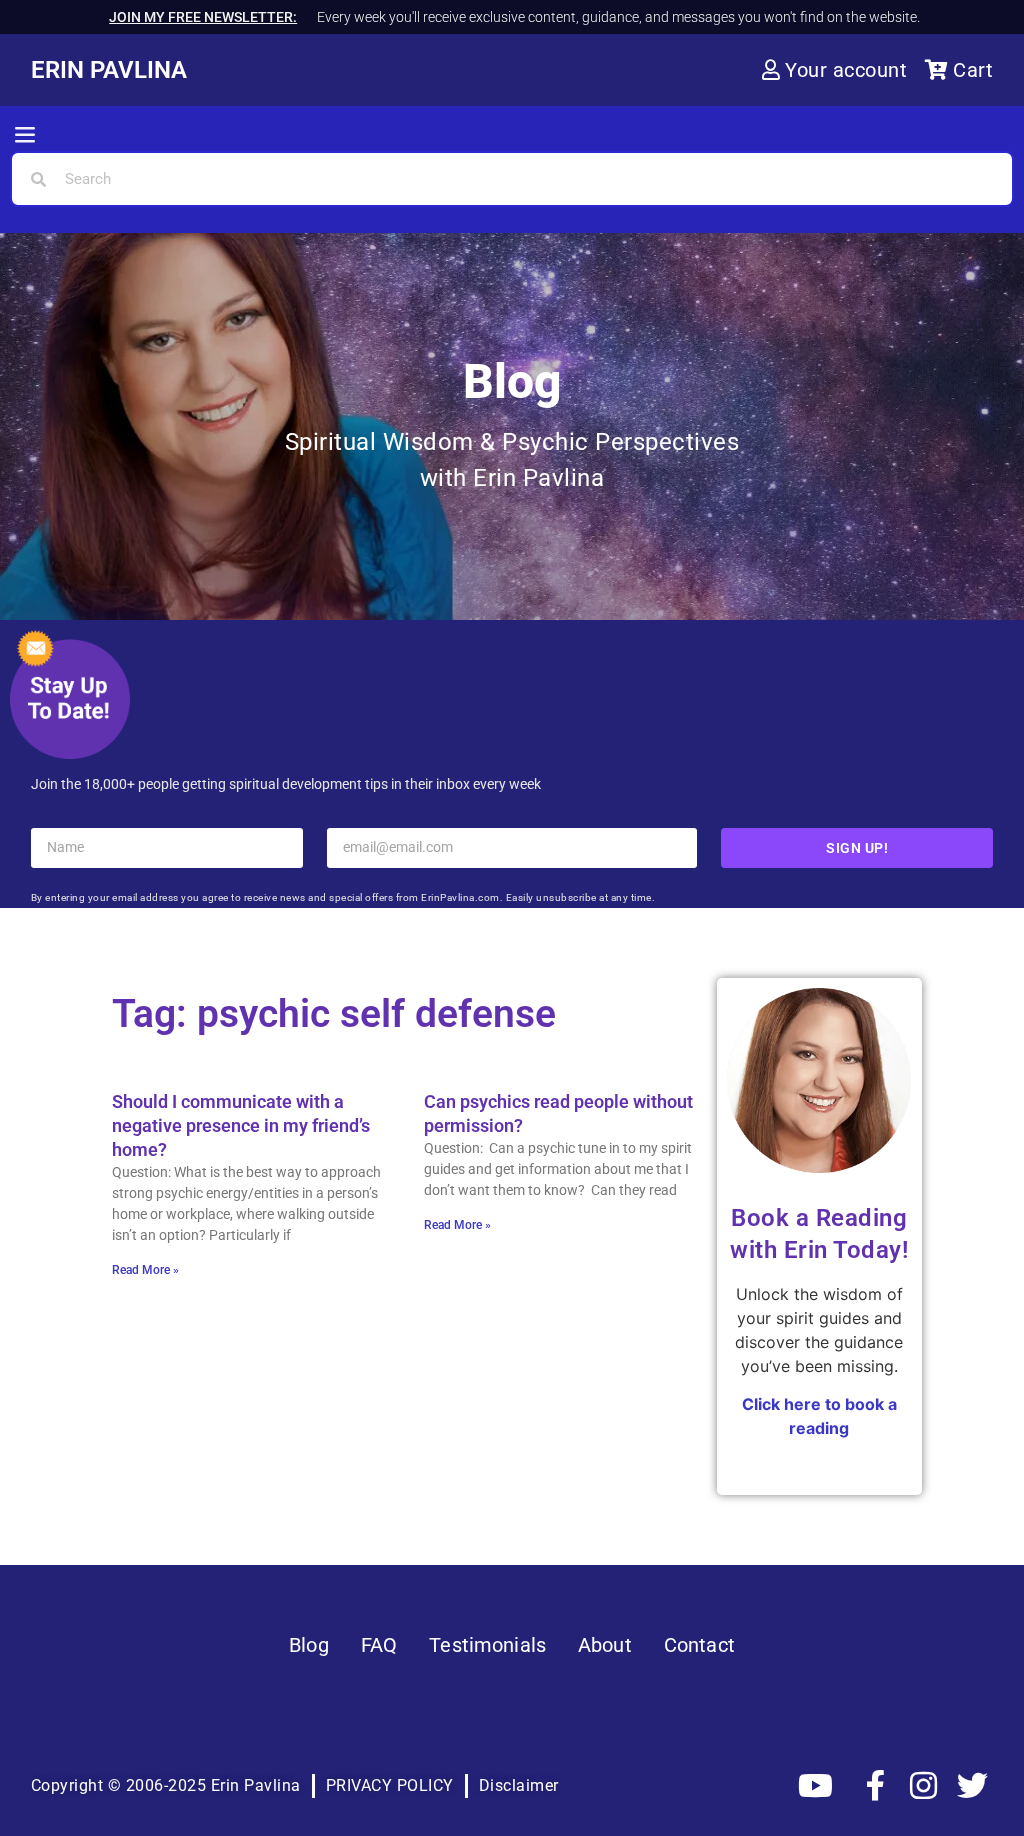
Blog (309, 1645)
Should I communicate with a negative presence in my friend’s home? (241, 1125)
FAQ (379, 1645)
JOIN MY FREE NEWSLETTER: (203, 17)
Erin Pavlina (109, 70)
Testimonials (487, 1645)
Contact (699, 1645)
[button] (25, 136)
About (605, 1645)
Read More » (145, 1270)
